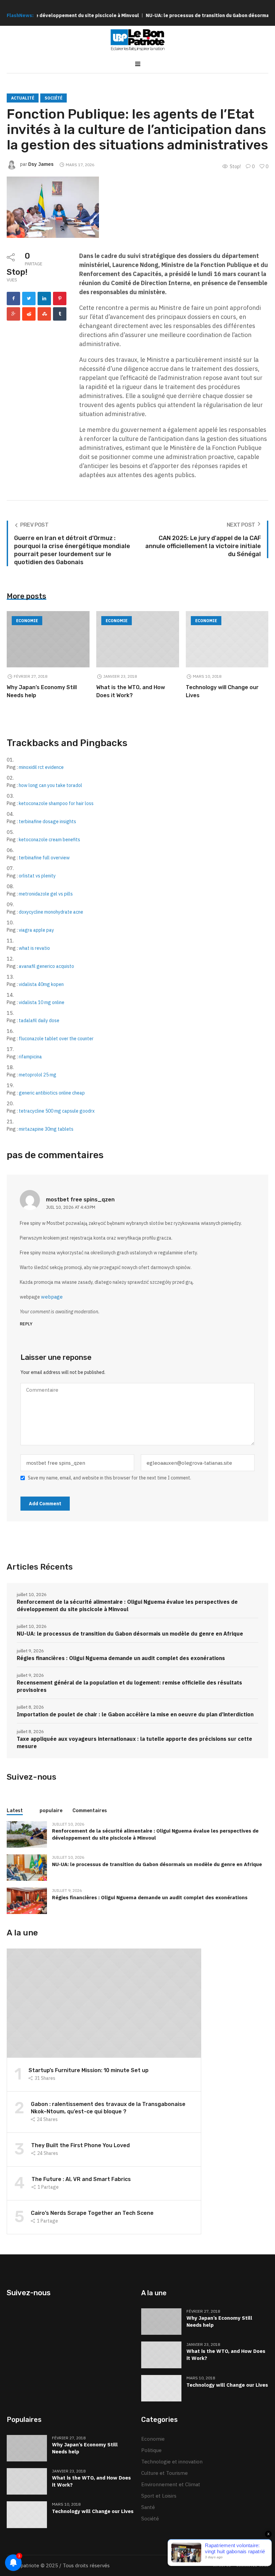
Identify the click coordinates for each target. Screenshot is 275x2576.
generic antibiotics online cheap (52, 1093)
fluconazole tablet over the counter (56, 1039)
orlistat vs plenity (37, 876)
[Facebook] (13, 299)
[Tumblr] (60, 314)
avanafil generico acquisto (46, 966)
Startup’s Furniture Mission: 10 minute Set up (89, 2070)
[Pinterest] (60, 299)
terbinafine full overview (44, 858)
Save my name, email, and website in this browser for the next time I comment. (109, 1478)
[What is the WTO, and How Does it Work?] (138, 639)
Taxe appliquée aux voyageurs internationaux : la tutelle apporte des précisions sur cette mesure (134, 1742)
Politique (151, 2450)
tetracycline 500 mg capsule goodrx (57, 1111)
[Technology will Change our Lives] (227, 639)
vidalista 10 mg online (42, 1002)
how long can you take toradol (50, 785)
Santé (148, 2507)
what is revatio (34, 948)
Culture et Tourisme (164, 2473)
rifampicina (30, 1057)
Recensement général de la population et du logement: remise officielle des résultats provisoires (129, 1686)
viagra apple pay (36, 930)
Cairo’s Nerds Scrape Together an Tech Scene (92, 2213)
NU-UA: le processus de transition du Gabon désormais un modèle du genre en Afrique (130, 1634)
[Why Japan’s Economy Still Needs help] (48, 639)
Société (53, 98)
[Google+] (13, 314)
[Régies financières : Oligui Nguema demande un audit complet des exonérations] (27, 1900)
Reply (26, 1324)
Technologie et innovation (172, 2462)
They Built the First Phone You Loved (80, 2145)
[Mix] (44, 314)
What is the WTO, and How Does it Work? (226, 2355)
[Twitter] (29, 299)
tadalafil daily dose (39, 1020)
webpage (52, 1297)
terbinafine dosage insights (47, 821)
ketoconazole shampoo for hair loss (56, 803)
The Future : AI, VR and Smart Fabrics (81, 2179)
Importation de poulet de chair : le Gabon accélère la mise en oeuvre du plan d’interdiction (135, 1714)
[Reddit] (29, 314)
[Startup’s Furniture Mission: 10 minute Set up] (104, 2003)
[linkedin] (44, 299)
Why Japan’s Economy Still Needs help (219, 2321)
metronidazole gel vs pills (46, 894)
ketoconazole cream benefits (49, 840)
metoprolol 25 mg (38, 1075)
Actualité (23, 98)
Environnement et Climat (171, 2484)
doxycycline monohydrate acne (51, 912)
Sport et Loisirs (159, 2496)
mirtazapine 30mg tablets (46, 1129)
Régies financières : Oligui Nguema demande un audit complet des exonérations (121, 1658)
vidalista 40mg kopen (41, 984)
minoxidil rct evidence (41, 767)
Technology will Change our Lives (227, 2385)
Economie (27, 621)
